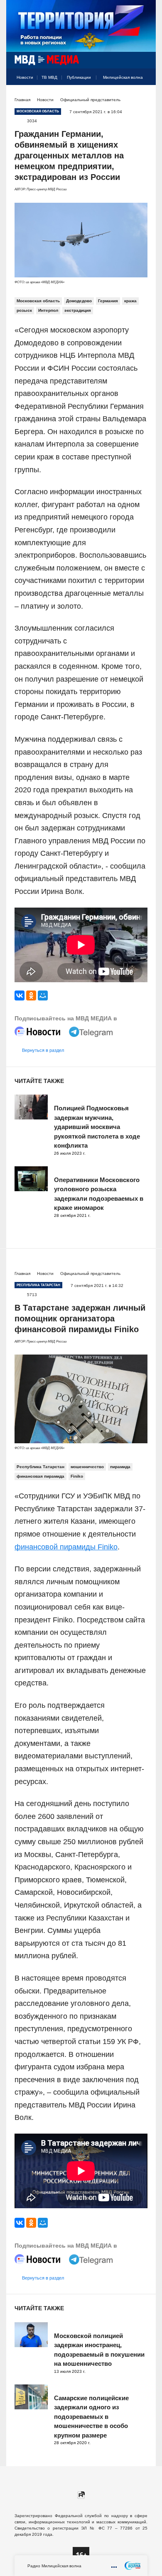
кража (130, 301)
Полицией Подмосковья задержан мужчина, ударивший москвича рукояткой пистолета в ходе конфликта (97, 1127)
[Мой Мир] (43, 995)
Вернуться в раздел (43, 1050)
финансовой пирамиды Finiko (66, 1547)
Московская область (38, 301)
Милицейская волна (123, 77)
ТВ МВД (49, 77)
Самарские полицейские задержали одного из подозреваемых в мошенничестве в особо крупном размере (91, 2417)
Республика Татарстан (40, 1467)
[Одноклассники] (31, 995)
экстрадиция (78, 310)
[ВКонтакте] (20, 995)
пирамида (120, 1467)
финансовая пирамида (40, 1476)
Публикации (79, 77)
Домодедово (79, 301)
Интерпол (48, 310)
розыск (24, 310)
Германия (108, 301)
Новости (25, 77)
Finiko (77, 1476)
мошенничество (87, 1467)
